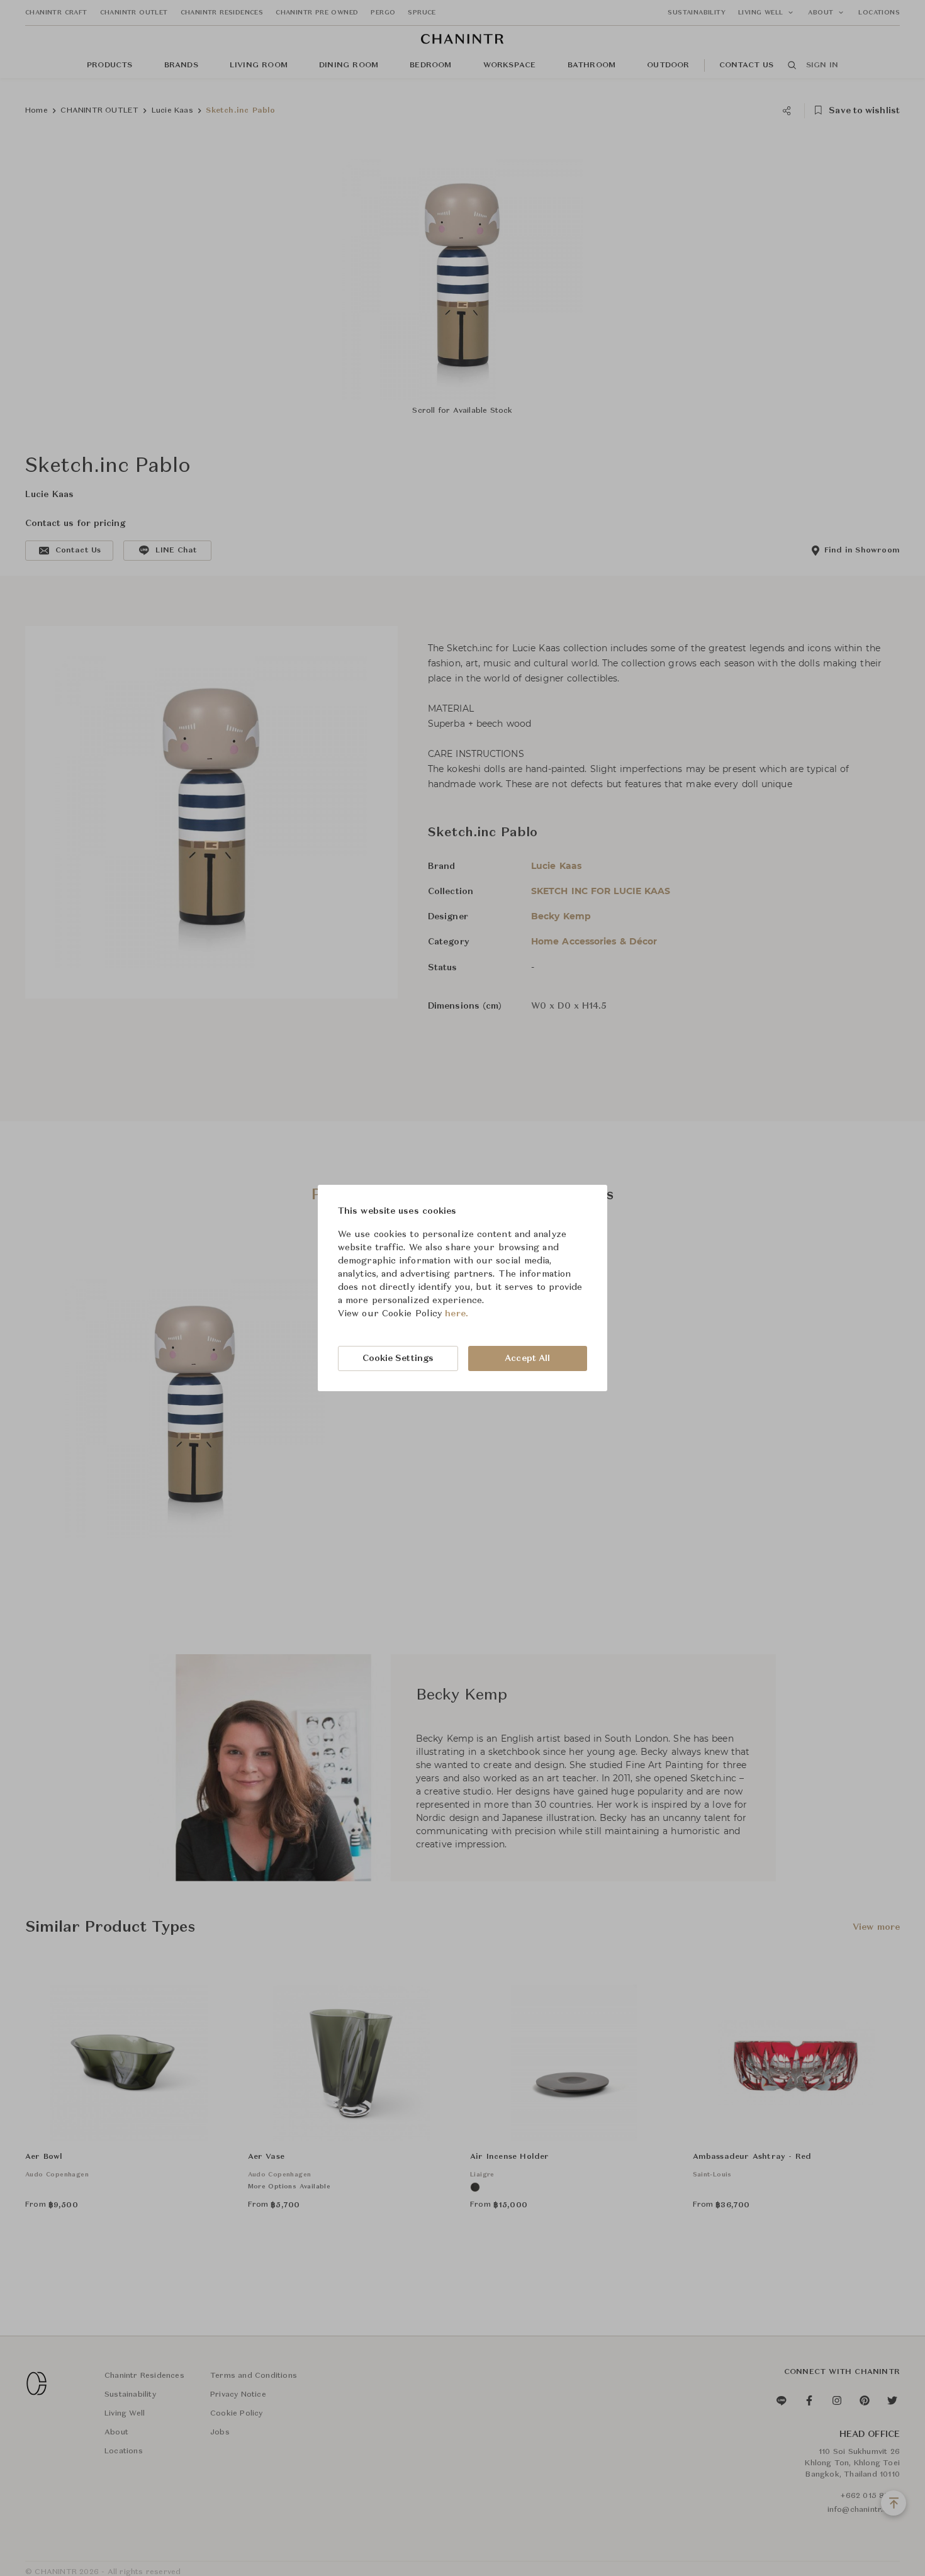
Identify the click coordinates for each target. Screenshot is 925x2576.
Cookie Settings (398, 1358)
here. (457, 1314)
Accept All (527, 1358)
